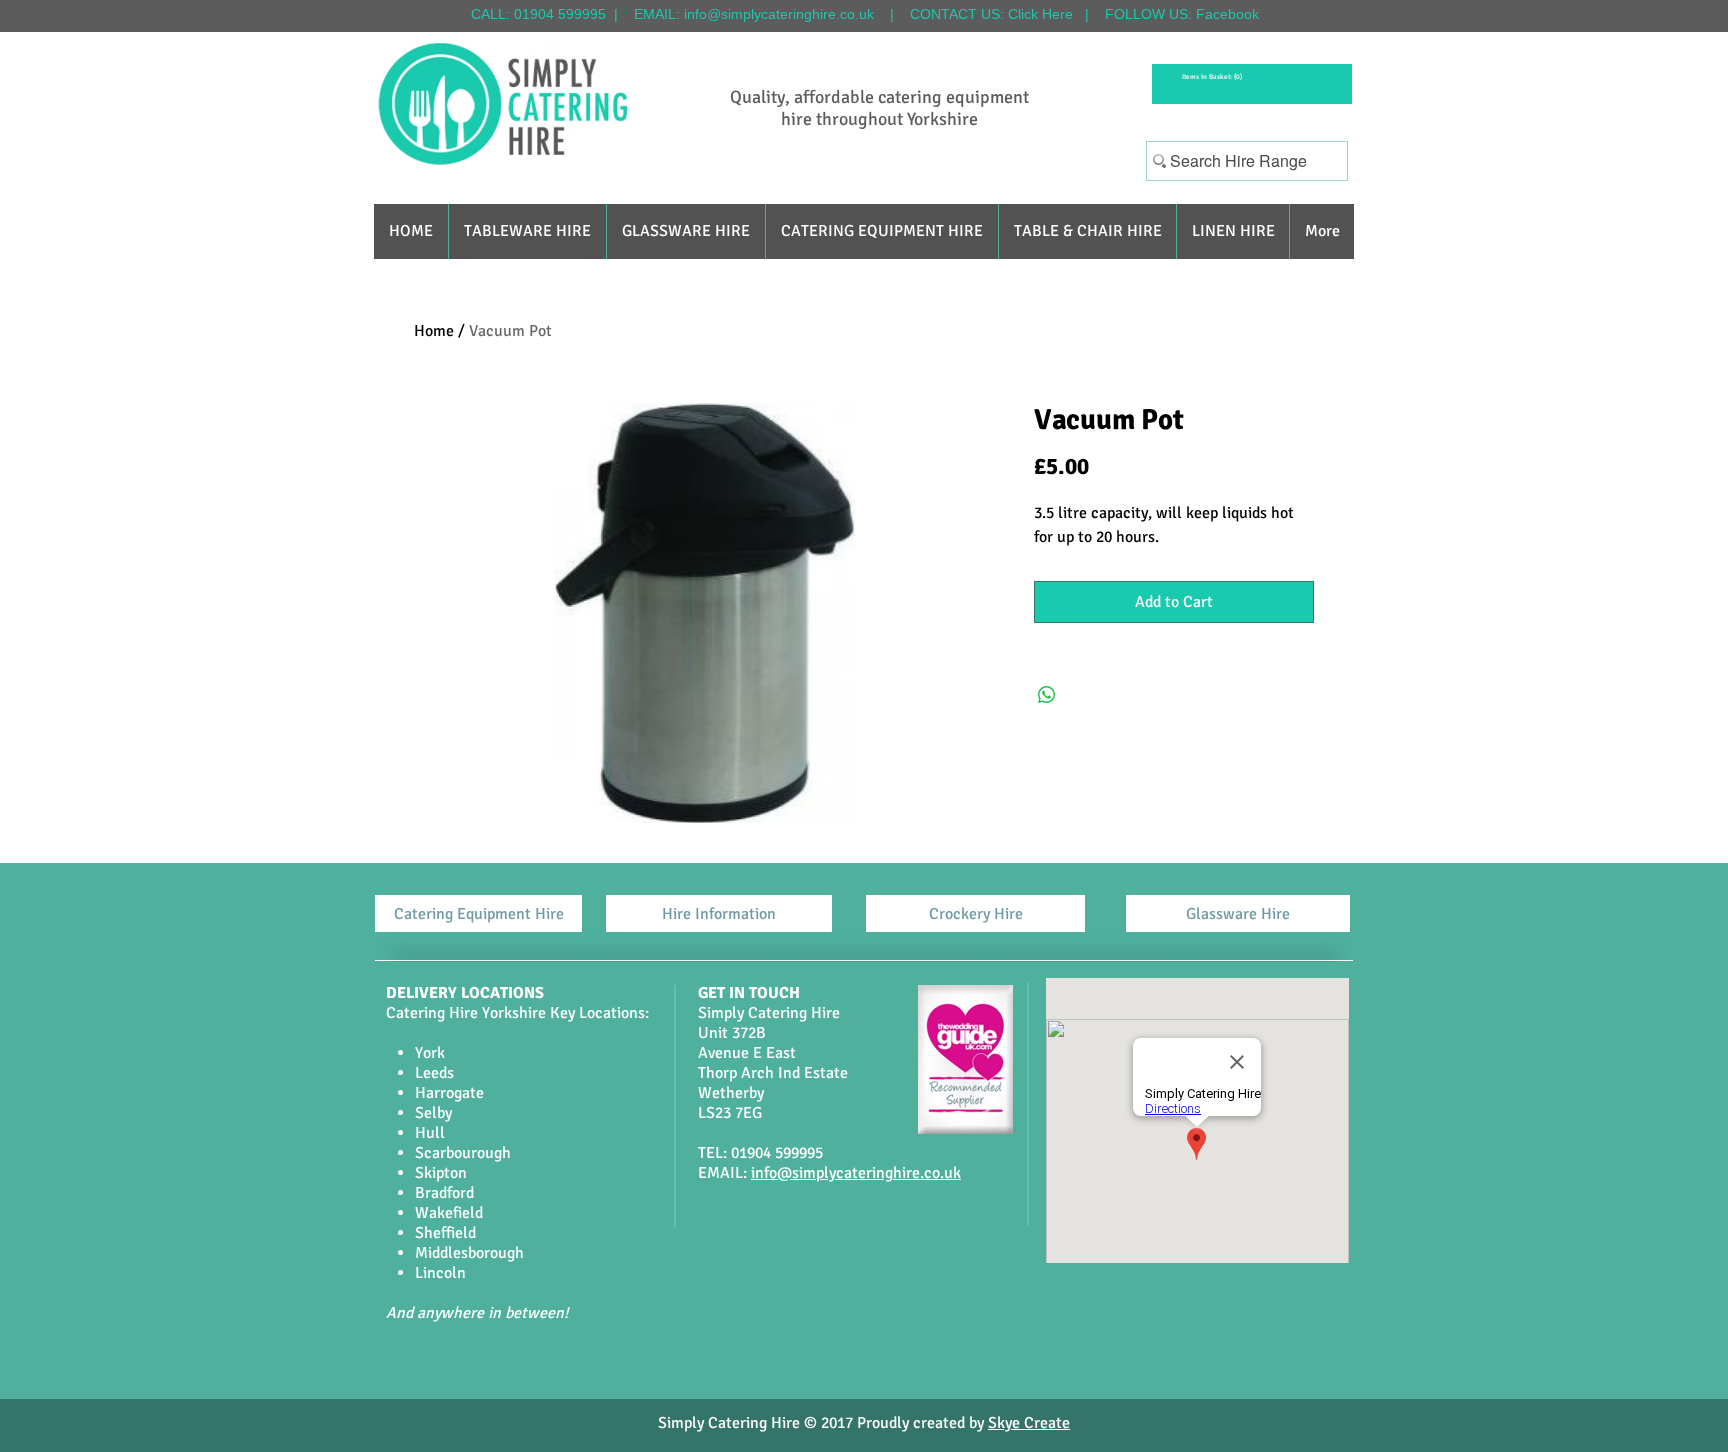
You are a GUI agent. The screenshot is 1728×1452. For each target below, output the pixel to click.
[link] (1210, 77)
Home (434, 331)
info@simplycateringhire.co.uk (779, 14)
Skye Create (1029, 1423)
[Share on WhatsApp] (1047, 695)
